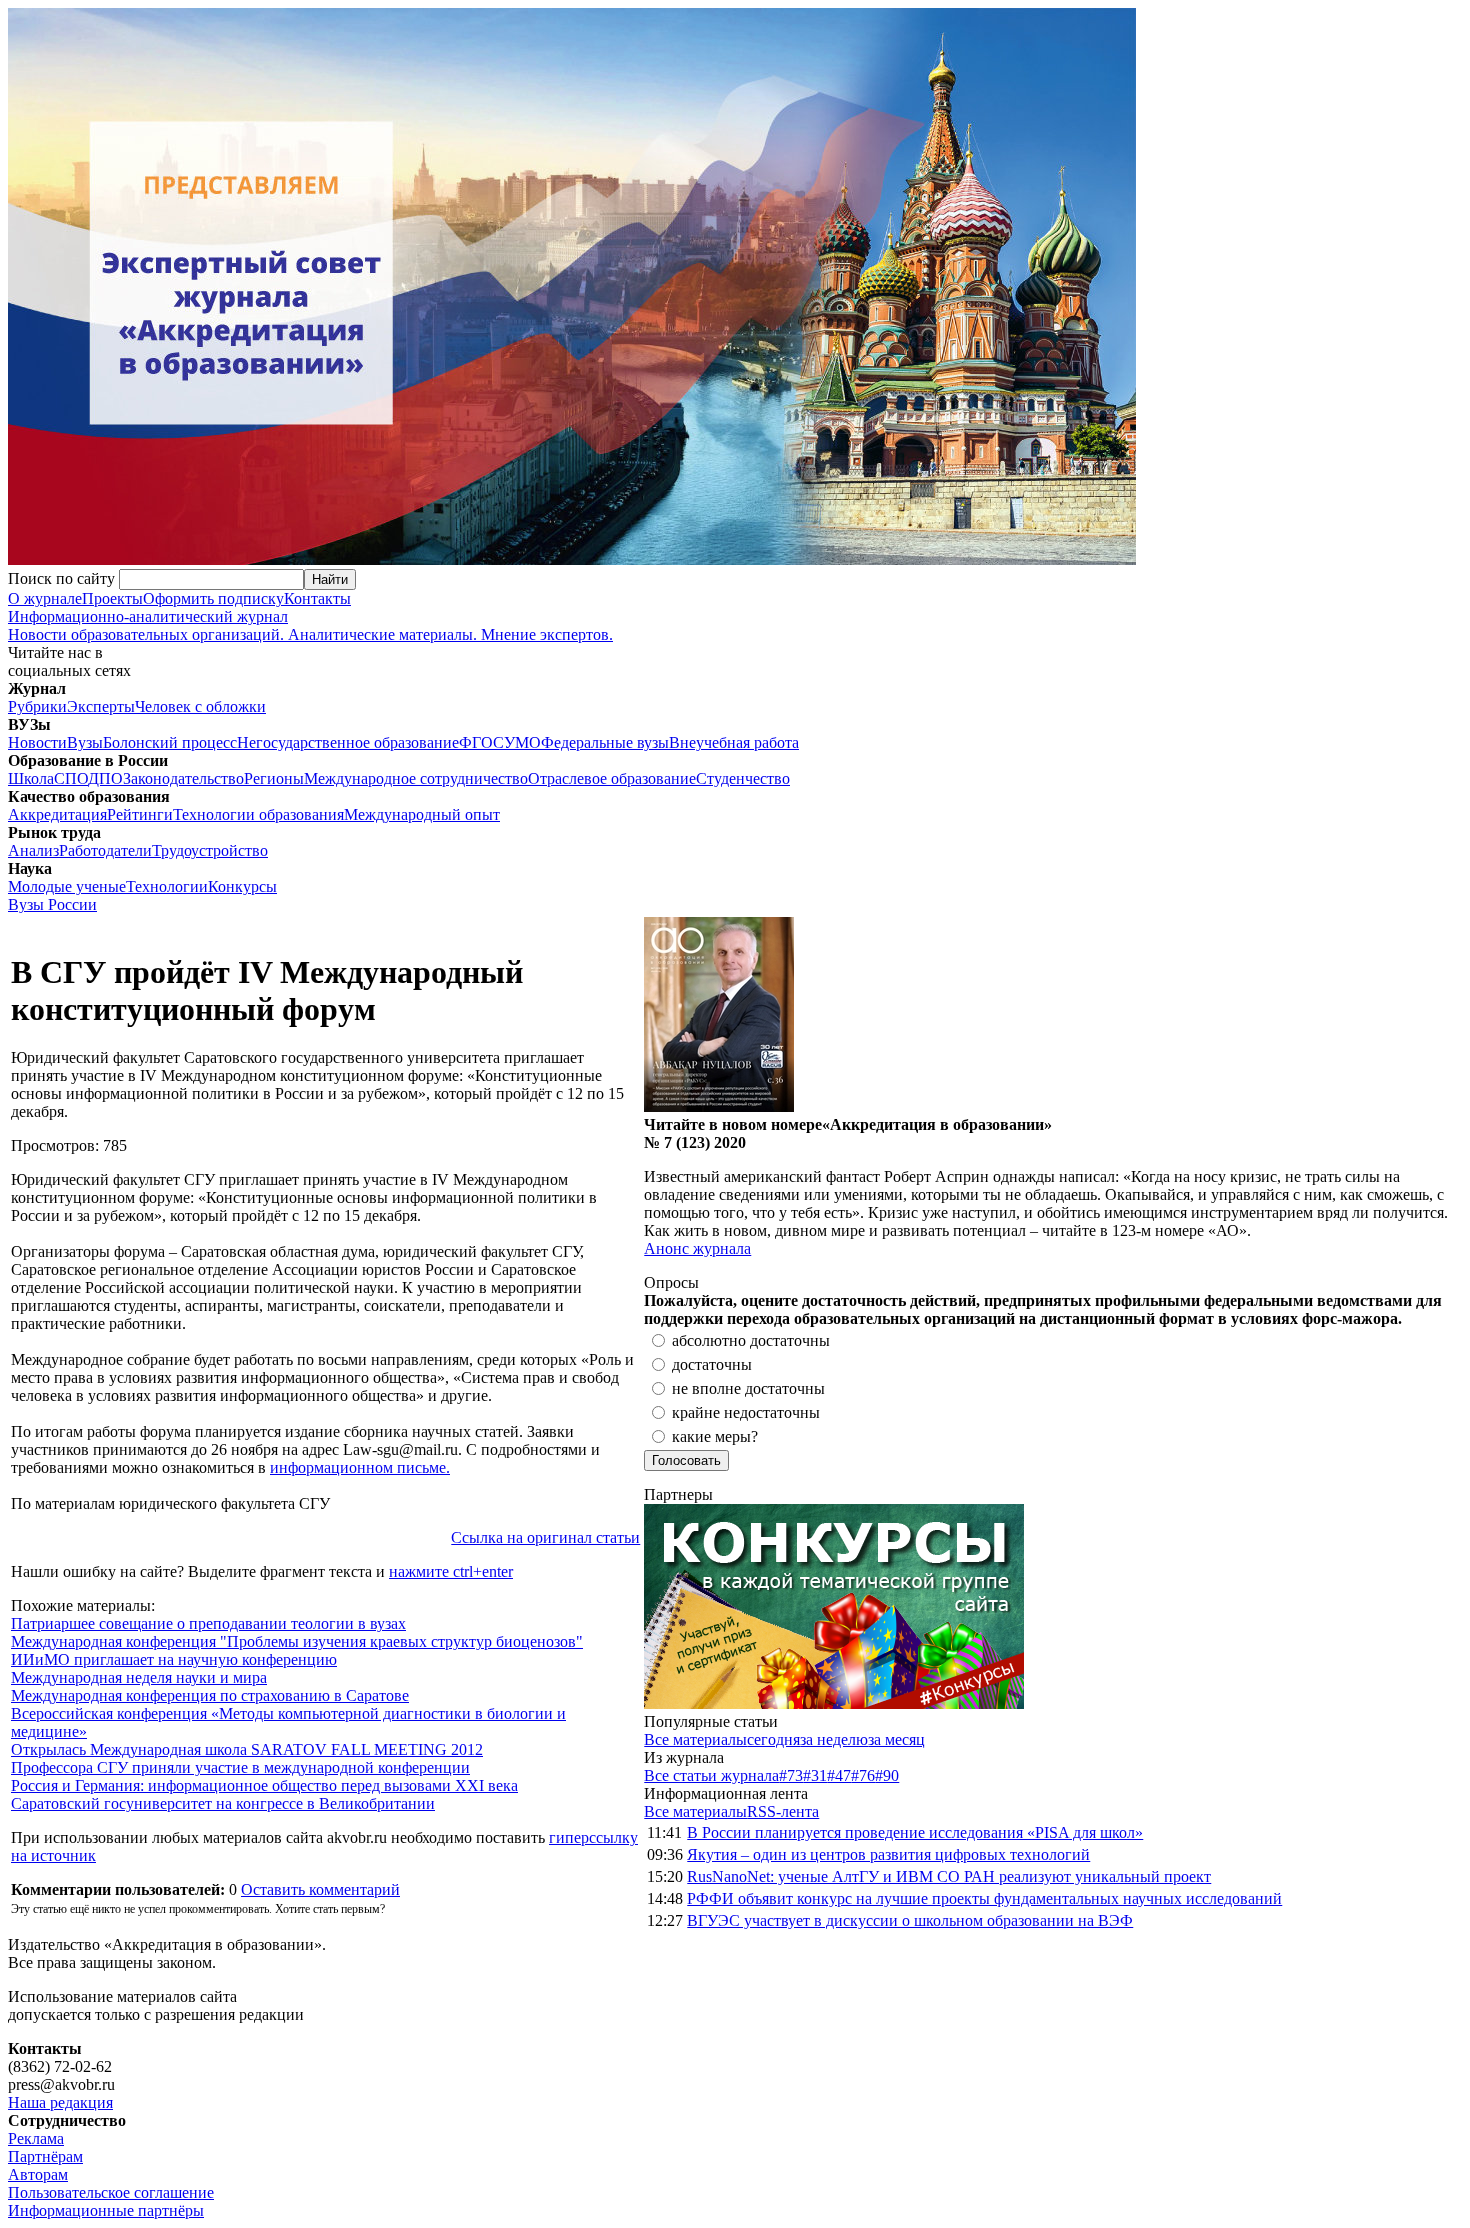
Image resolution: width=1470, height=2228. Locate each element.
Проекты (112, 598)
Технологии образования (258, 814)
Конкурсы (242, 886)
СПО (71, 778)
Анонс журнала (697, 1248)
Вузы (85, 742)
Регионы (274, 778)
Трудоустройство (210, 850)
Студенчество (743, 778)
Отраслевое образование (612, 778)
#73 (791, 1775)
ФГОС (481, 742)
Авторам (38, 2174)
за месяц (896, 1739)
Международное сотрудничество (416, 778)
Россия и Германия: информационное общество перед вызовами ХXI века (264, 1785)
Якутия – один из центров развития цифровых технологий (888, 1854)
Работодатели (105, 850)
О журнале (45, 598)
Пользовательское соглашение (111, 2192)
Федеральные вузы (605, 742)
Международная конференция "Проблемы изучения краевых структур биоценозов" (297, 1641)
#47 (839, 1775)
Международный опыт (422, 814)
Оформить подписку (213, 598)
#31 (815, 1775)
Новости (37, 742)
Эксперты (101, 706)
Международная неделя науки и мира (139, 1677)
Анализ (33, 850)
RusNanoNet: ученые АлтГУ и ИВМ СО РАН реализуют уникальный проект (949, 1876)
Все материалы (695, 1739)
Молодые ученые (67, 886)
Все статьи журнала (711, 1775)
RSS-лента (783, 1811)
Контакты (317, 598)
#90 (887, 1775)
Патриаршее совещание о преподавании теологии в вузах (208, 1623)
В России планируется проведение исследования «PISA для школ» (915, 1832)
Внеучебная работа (734, 742)
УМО (522, 742)
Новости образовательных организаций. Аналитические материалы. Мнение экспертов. (310, 625)
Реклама (36, 2138)
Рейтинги (140, 814)
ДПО (105, 778)
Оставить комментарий (320, 1889)
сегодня (773, 1739)
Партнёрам (45, 2156)
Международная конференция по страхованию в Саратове (210, 1695)
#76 (863, 1775)
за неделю (834, 1739)
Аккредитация (57, 814)
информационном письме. (360, 1467)
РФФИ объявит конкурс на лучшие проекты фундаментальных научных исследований (984, 1898)
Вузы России (52, 904)
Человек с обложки (200, 706)
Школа (31, 778)
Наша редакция (60, 2102)
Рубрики (37, 706)
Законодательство (183, 778)
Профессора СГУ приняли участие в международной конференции (240, 1767)
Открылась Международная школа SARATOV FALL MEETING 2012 (247, 1749)
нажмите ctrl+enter (451, 1571)
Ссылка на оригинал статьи (545, 1537)
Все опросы (1419, 1282)
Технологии (167, 886)
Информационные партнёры (106, 2210)
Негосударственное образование (348, 742)
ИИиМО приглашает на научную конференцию (174, 1659)
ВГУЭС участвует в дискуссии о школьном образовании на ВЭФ (910, 1920)
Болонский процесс (170, 742)
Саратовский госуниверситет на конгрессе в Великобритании (223, 1803)
